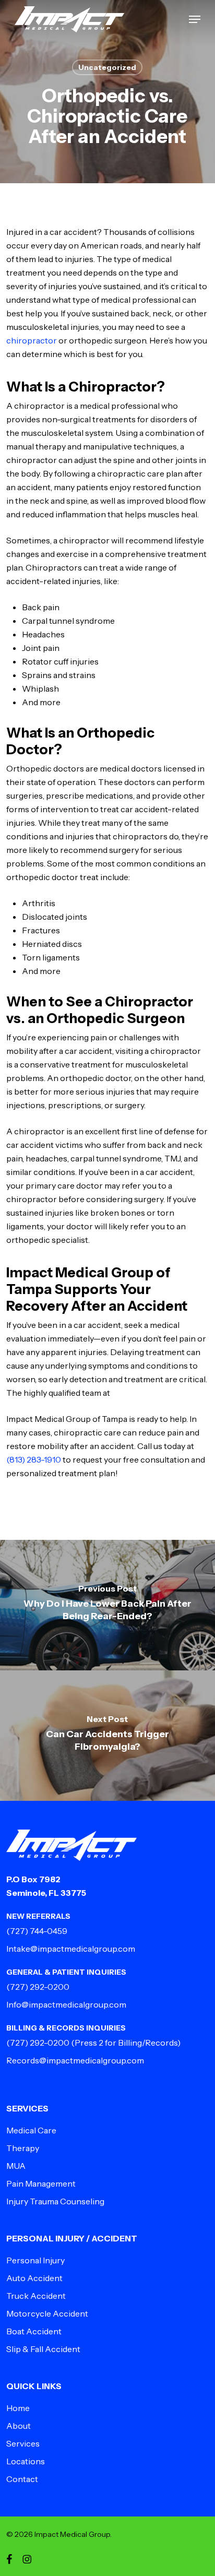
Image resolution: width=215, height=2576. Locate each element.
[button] (195, 19)
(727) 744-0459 (37, 1931)
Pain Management (41, 2183)
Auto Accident (34, 2278)
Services (23, 2443)
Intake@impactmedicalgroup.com (71, 1949)
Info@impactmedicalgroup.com (66, 2004)
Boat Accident (34, 2331)
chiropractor (32, 340)
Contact (22, 2479)
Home (18, 2408)
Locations (26, 2461)
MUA (16, 2166)
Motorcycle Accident (47, 2313)
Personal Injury (35, 2260)
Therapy (23, 2148)
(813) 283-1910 (34, 1459)
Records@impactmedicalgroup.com (75, 2060)
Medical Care (31, 2130)
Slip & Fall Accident (43, 2349)
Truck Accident (36, 2296)
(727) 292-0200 (38, 1987)
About (19, 2426)
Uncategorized (107, 67)
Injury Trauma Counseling (55, 2201)
